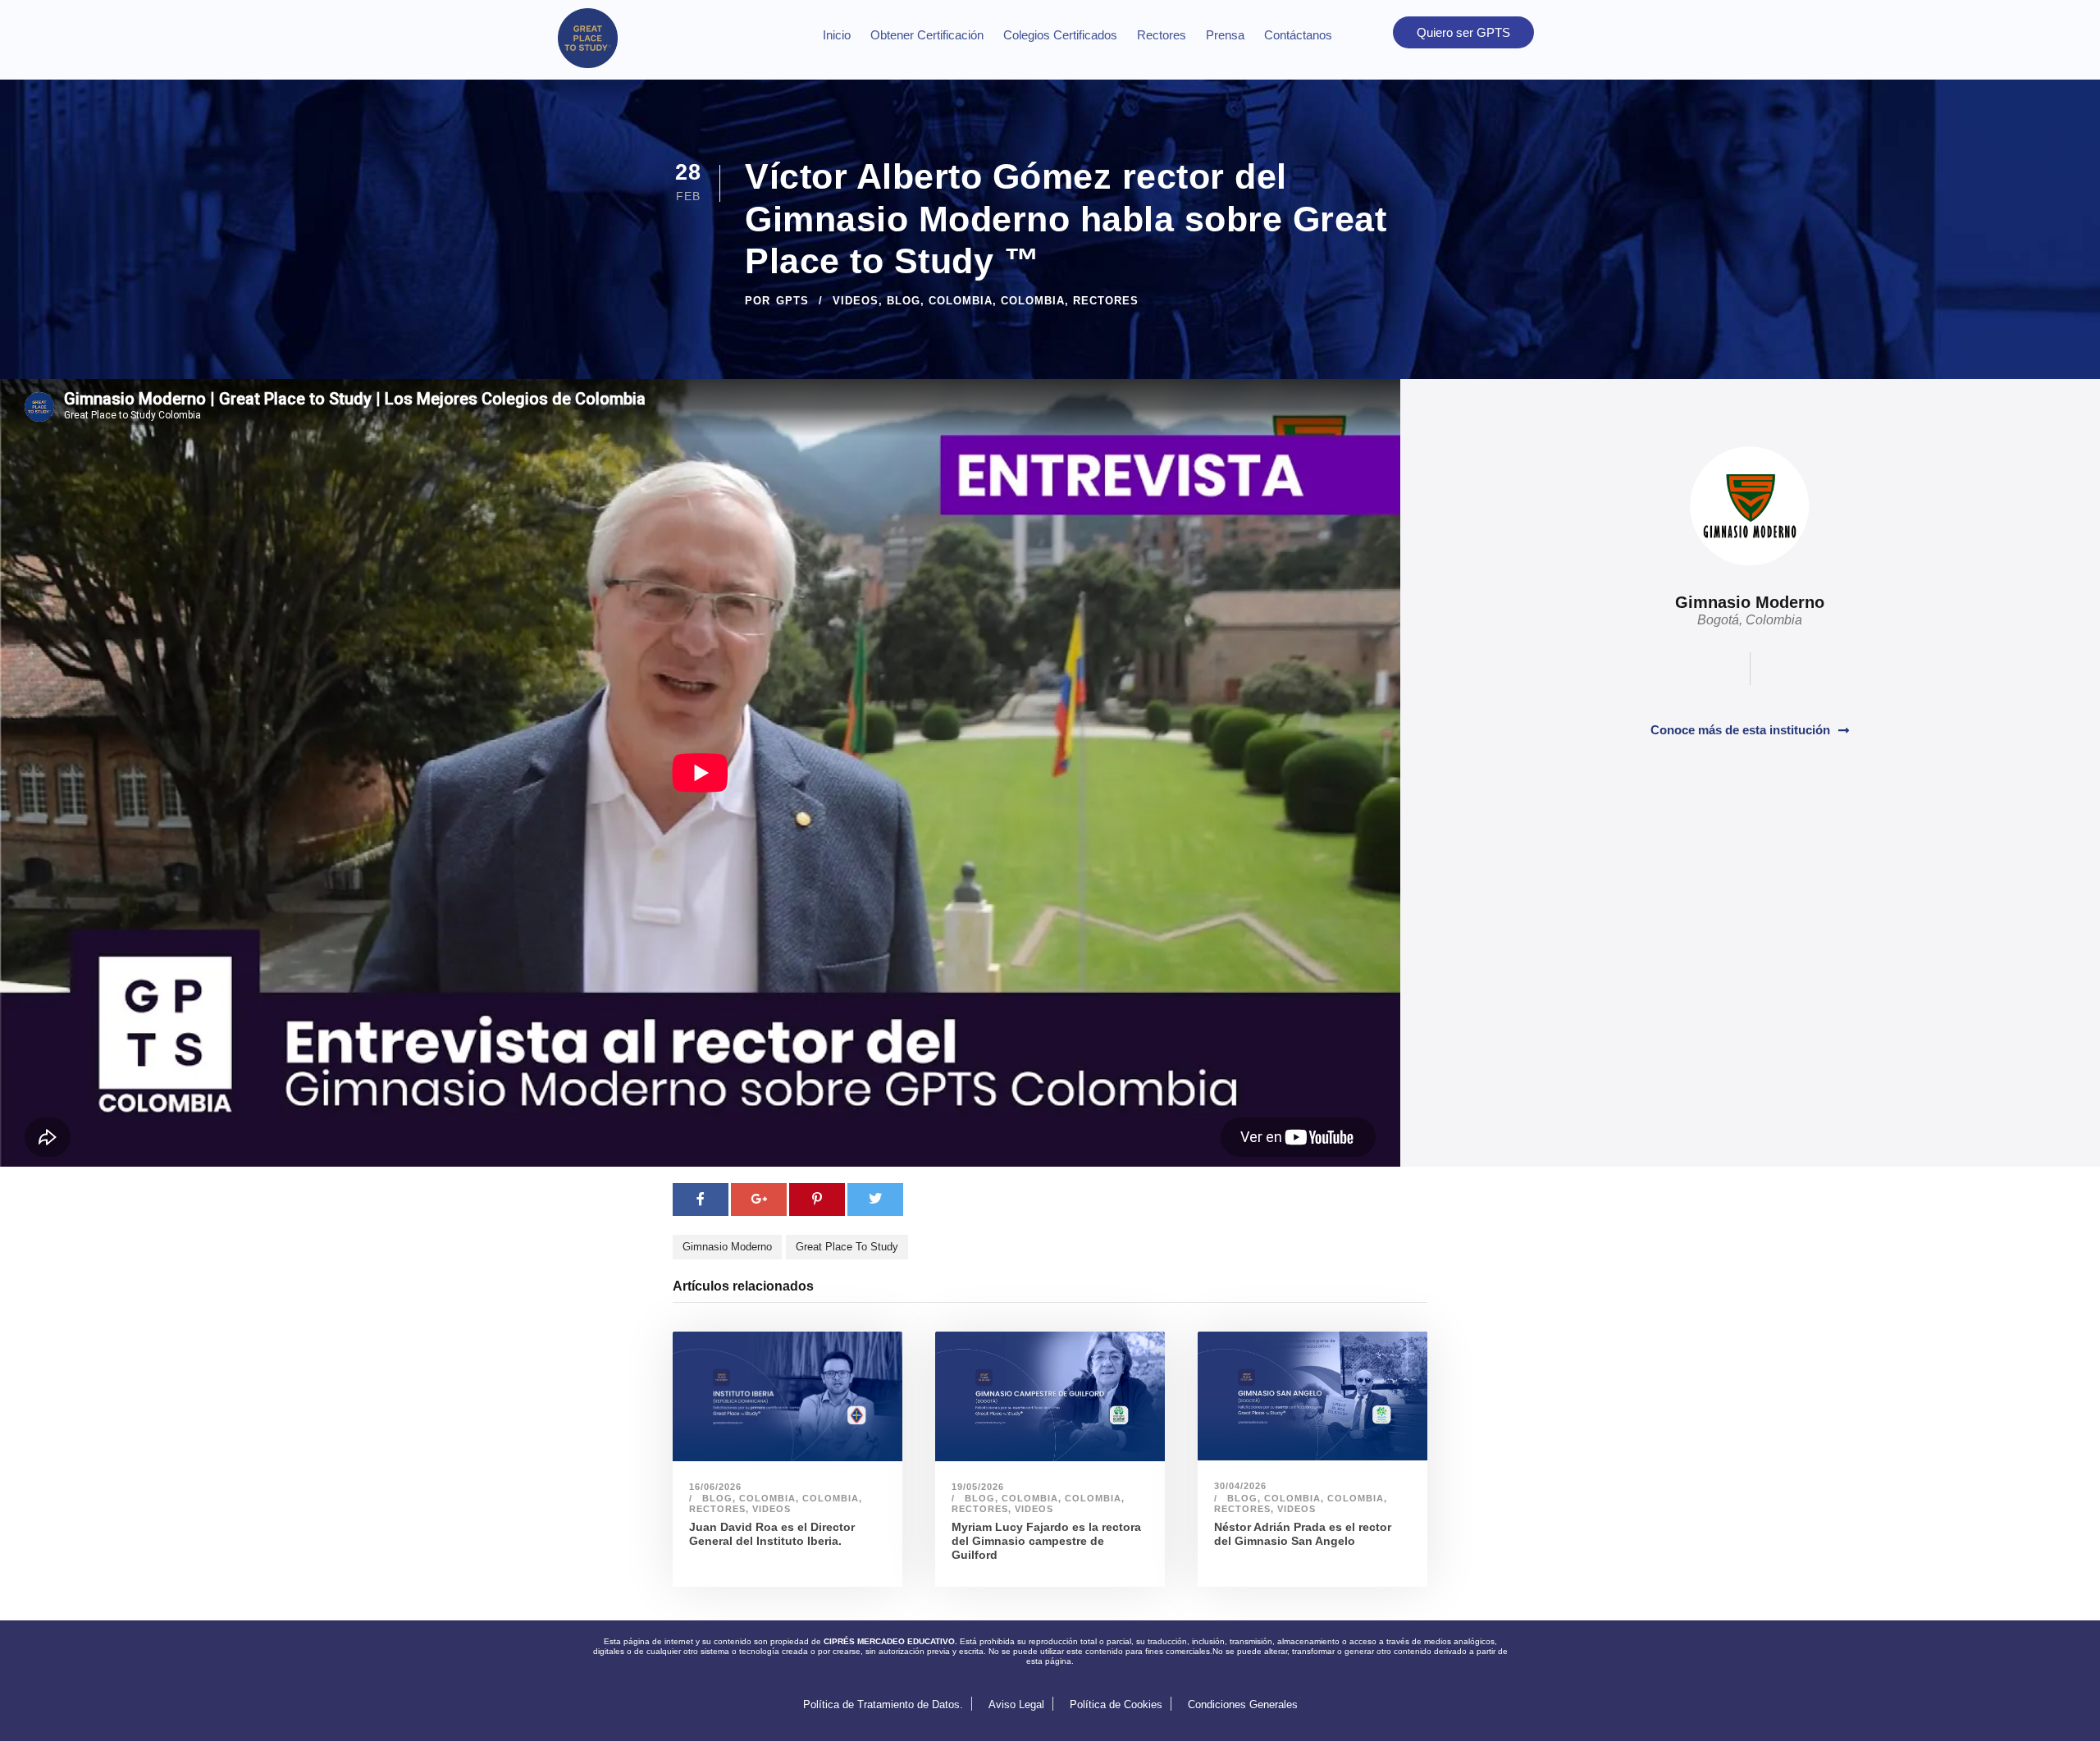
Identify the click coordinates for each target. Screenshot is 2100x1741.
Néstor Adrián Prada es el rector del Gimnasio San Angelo (1303, 1534)
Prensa (1225, 35)
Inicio (837, 35)
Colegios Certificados (1060, 35)
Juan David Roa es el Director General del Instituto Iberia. (772, 1534)
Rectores (1162, 35)
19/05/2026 (978, 1487)
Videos (856, 301)
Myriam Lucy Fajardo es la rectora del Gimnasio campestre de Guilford (1046, 1541)
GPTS (792, 301)
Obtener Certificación (927, 35)
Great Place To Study (847, 1247)
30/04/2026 (1240, 1486)
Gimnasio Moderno (727, 1247)
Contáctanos (1298, 35)
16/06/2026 (715, 1487)
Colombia (961, 301)
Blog (904, 301)
